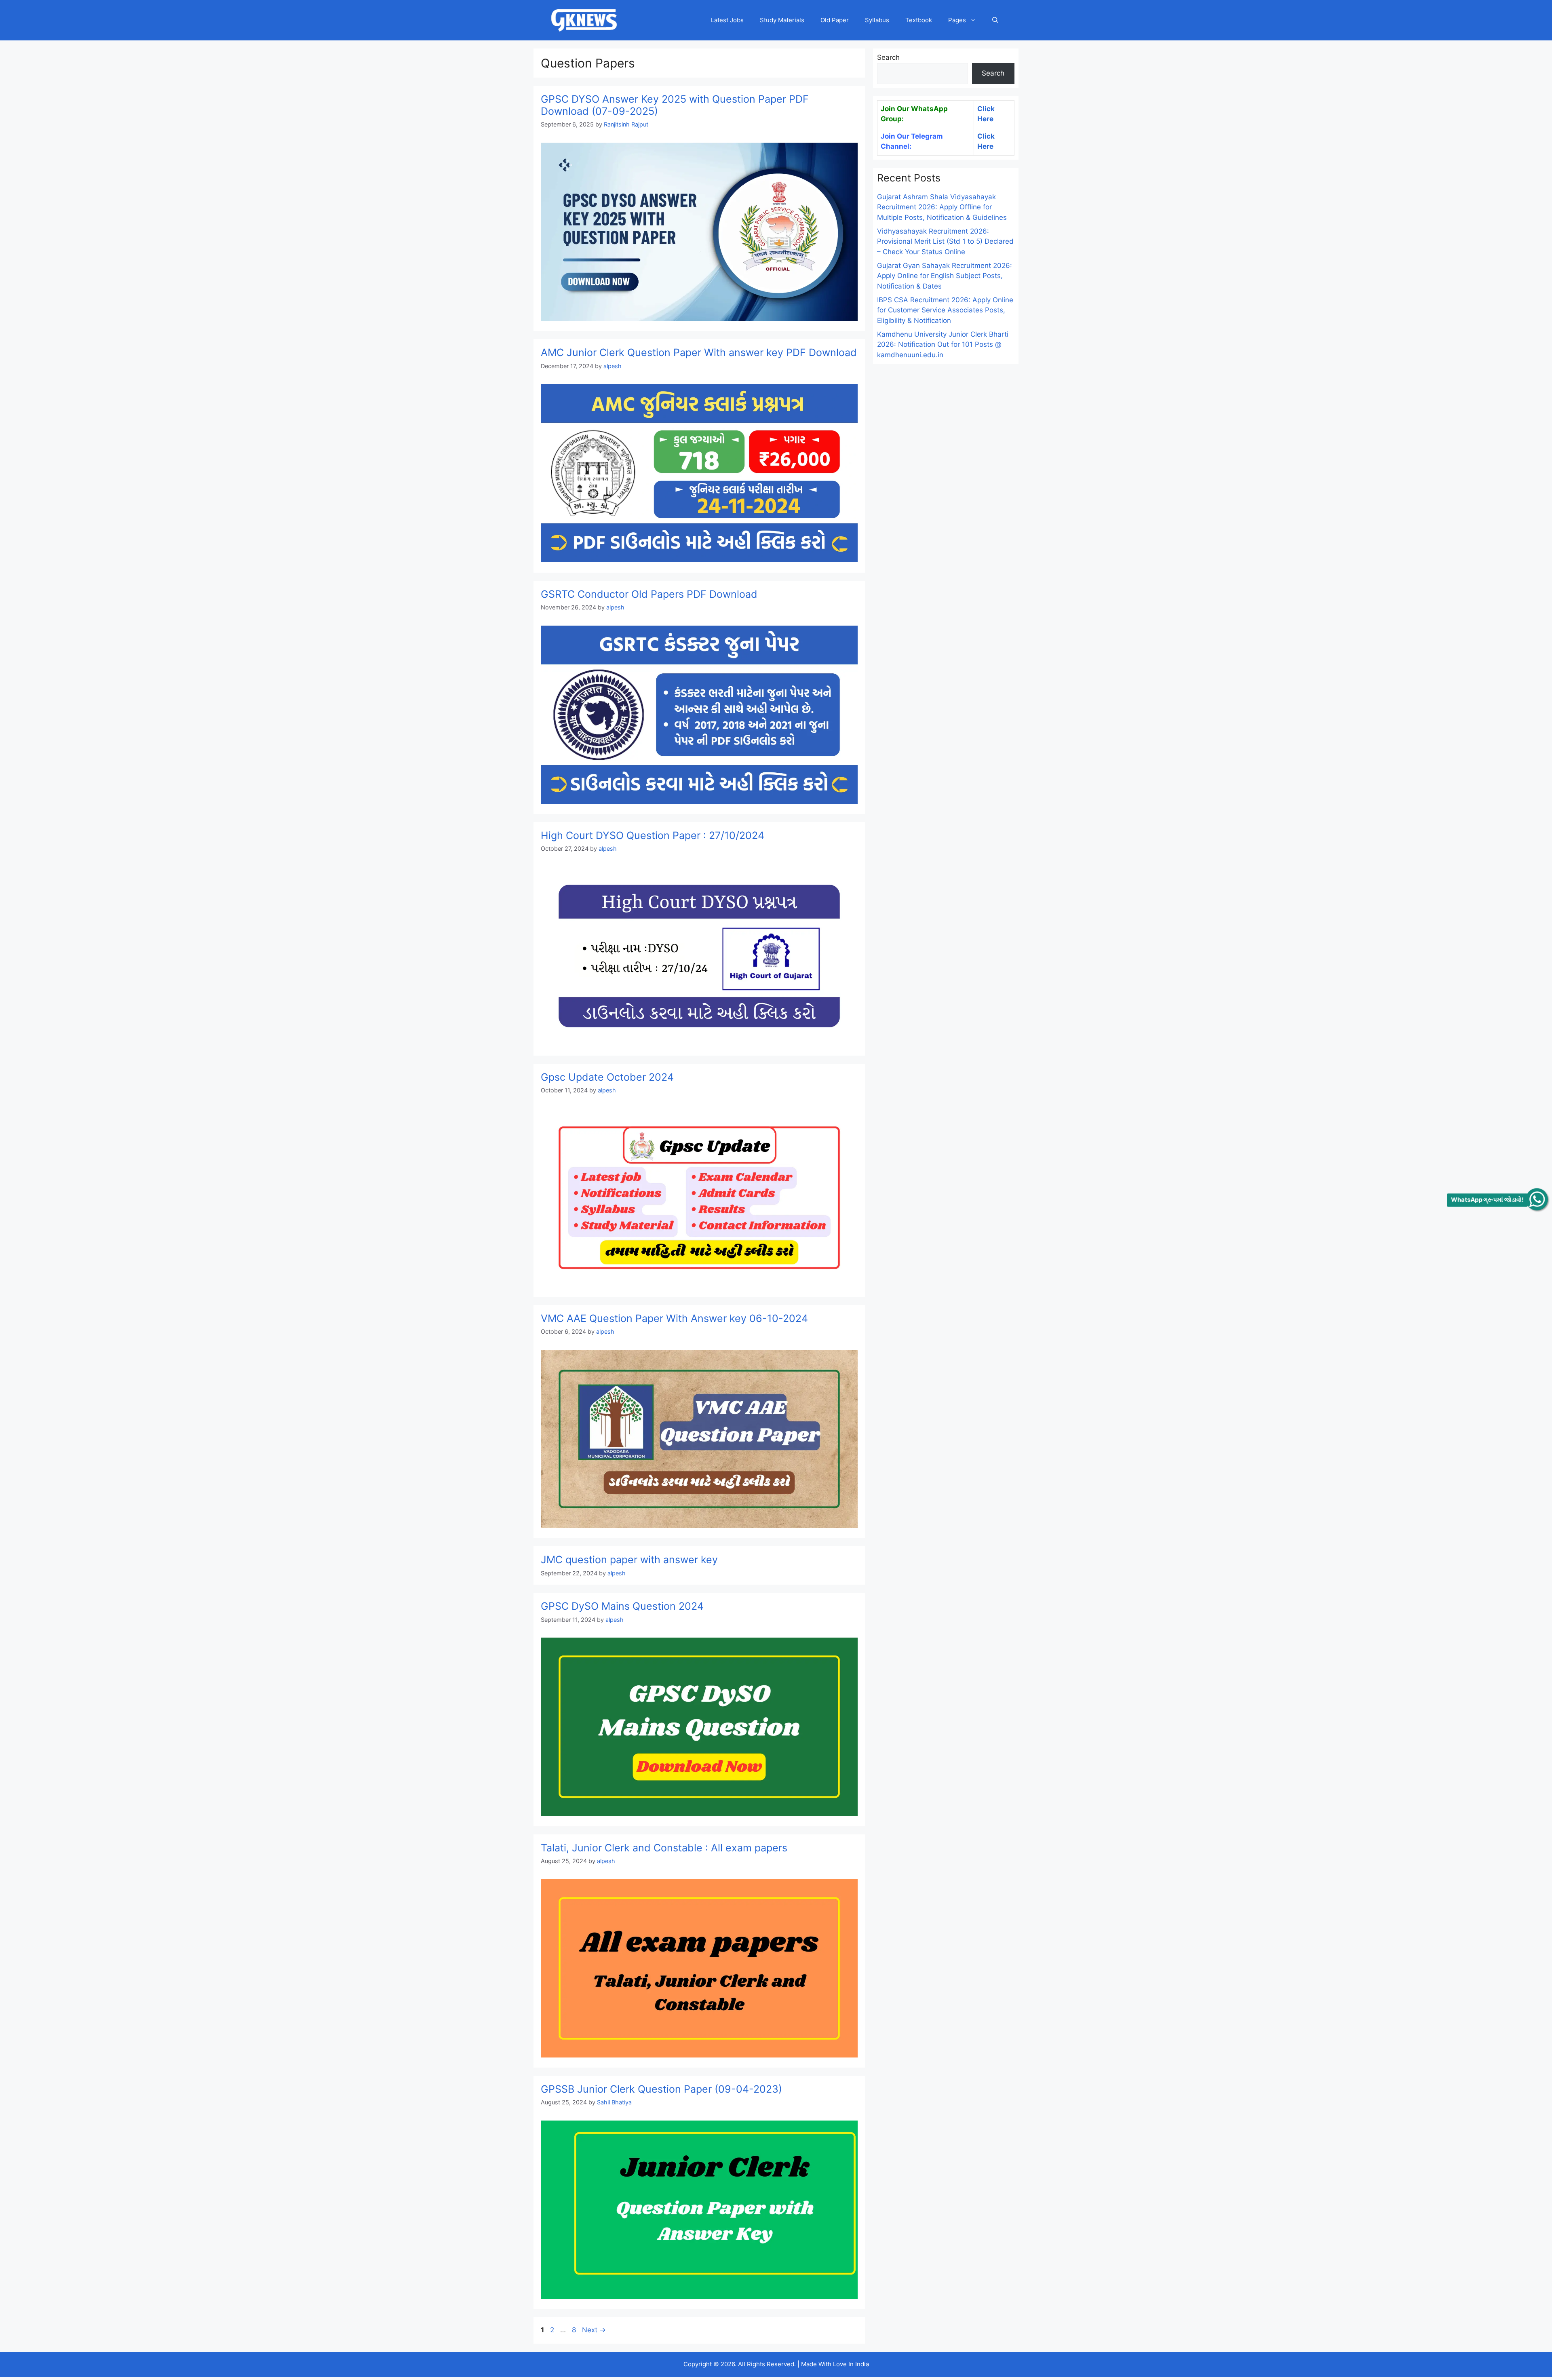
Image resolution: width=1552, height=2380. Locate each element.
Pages (957, 20)
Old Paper (835, 20)
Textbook (919, 20)
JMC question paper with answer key (629, 1560)
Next (594, 2330)
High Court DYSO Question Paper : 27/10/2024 (653, 835)
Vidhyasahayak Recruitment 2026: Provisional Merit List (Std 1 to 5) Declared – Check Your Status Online (945, 241)
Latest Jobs (727, 20)
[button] (995, 20)
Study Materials (782, 20)
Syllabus (877, 20)
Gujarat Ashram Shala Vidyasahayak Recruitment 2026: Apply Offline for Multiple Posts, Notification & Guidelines (942, 207)
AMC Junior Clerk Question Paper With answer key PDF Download (699, 352)
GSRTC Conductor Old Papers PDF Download (649, 594)
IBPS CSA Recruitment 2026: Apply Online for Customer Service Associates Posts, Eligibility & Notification (945, 310)
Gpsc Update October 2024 (607, 1077)
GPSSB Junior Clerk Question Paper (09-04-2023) (661, 2089)
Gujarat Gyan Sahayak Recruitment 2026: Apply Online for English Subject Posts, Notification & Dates (945, 276)
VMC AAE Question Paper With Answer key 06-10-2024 (674, 1318)
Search (888, 57)
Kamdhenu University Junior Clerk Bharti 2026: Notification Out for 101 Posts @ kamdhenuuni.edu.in (943, 345)
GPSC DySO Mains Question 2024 (622, 1606)
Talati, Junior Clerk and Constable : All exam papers (664, 1848)
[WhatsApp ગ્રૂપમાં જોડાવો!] (1537, 1199)
